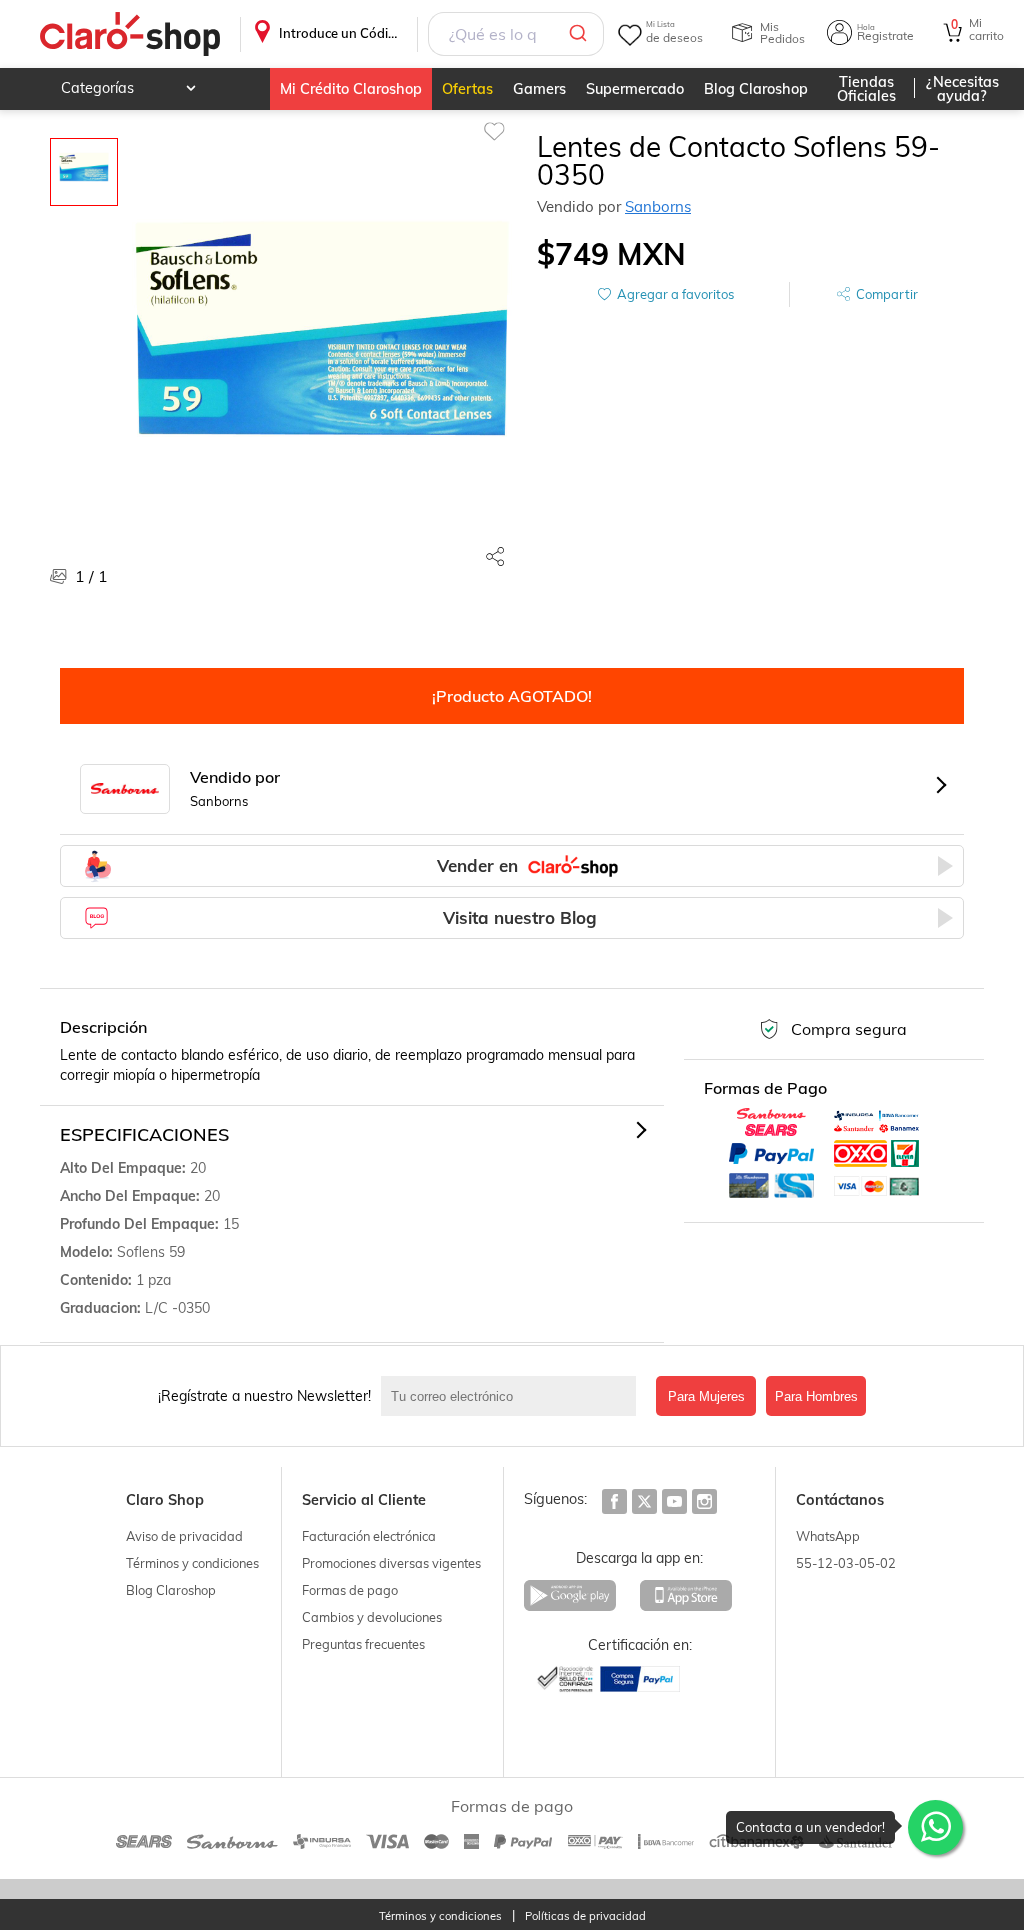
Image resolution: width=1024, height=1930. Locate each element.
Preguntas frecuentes (363, 1644)
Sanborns (658, 206)
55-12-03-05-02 (846, 1563)
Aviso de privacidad (184, 1536)
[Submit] (581, 34)
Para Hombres (816, 1396)
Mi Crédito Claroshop (351, 89)
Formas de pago (350, 1590)
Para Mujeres (706, 1396)
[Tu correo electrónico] (513, 1396)
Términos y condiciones (192, 1563)
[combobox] (516, 34)
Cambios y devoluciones (372, 1617)
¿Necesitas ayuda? (962, 89)
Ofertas (467, 89)
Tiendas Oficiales (866, 89)
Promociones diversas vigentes (391, 1563)
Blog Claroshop (756, 89)
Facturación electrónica (369, 1536)
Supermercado (635, 89)
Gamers (539, 89)
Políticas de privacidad (585, 1916)
